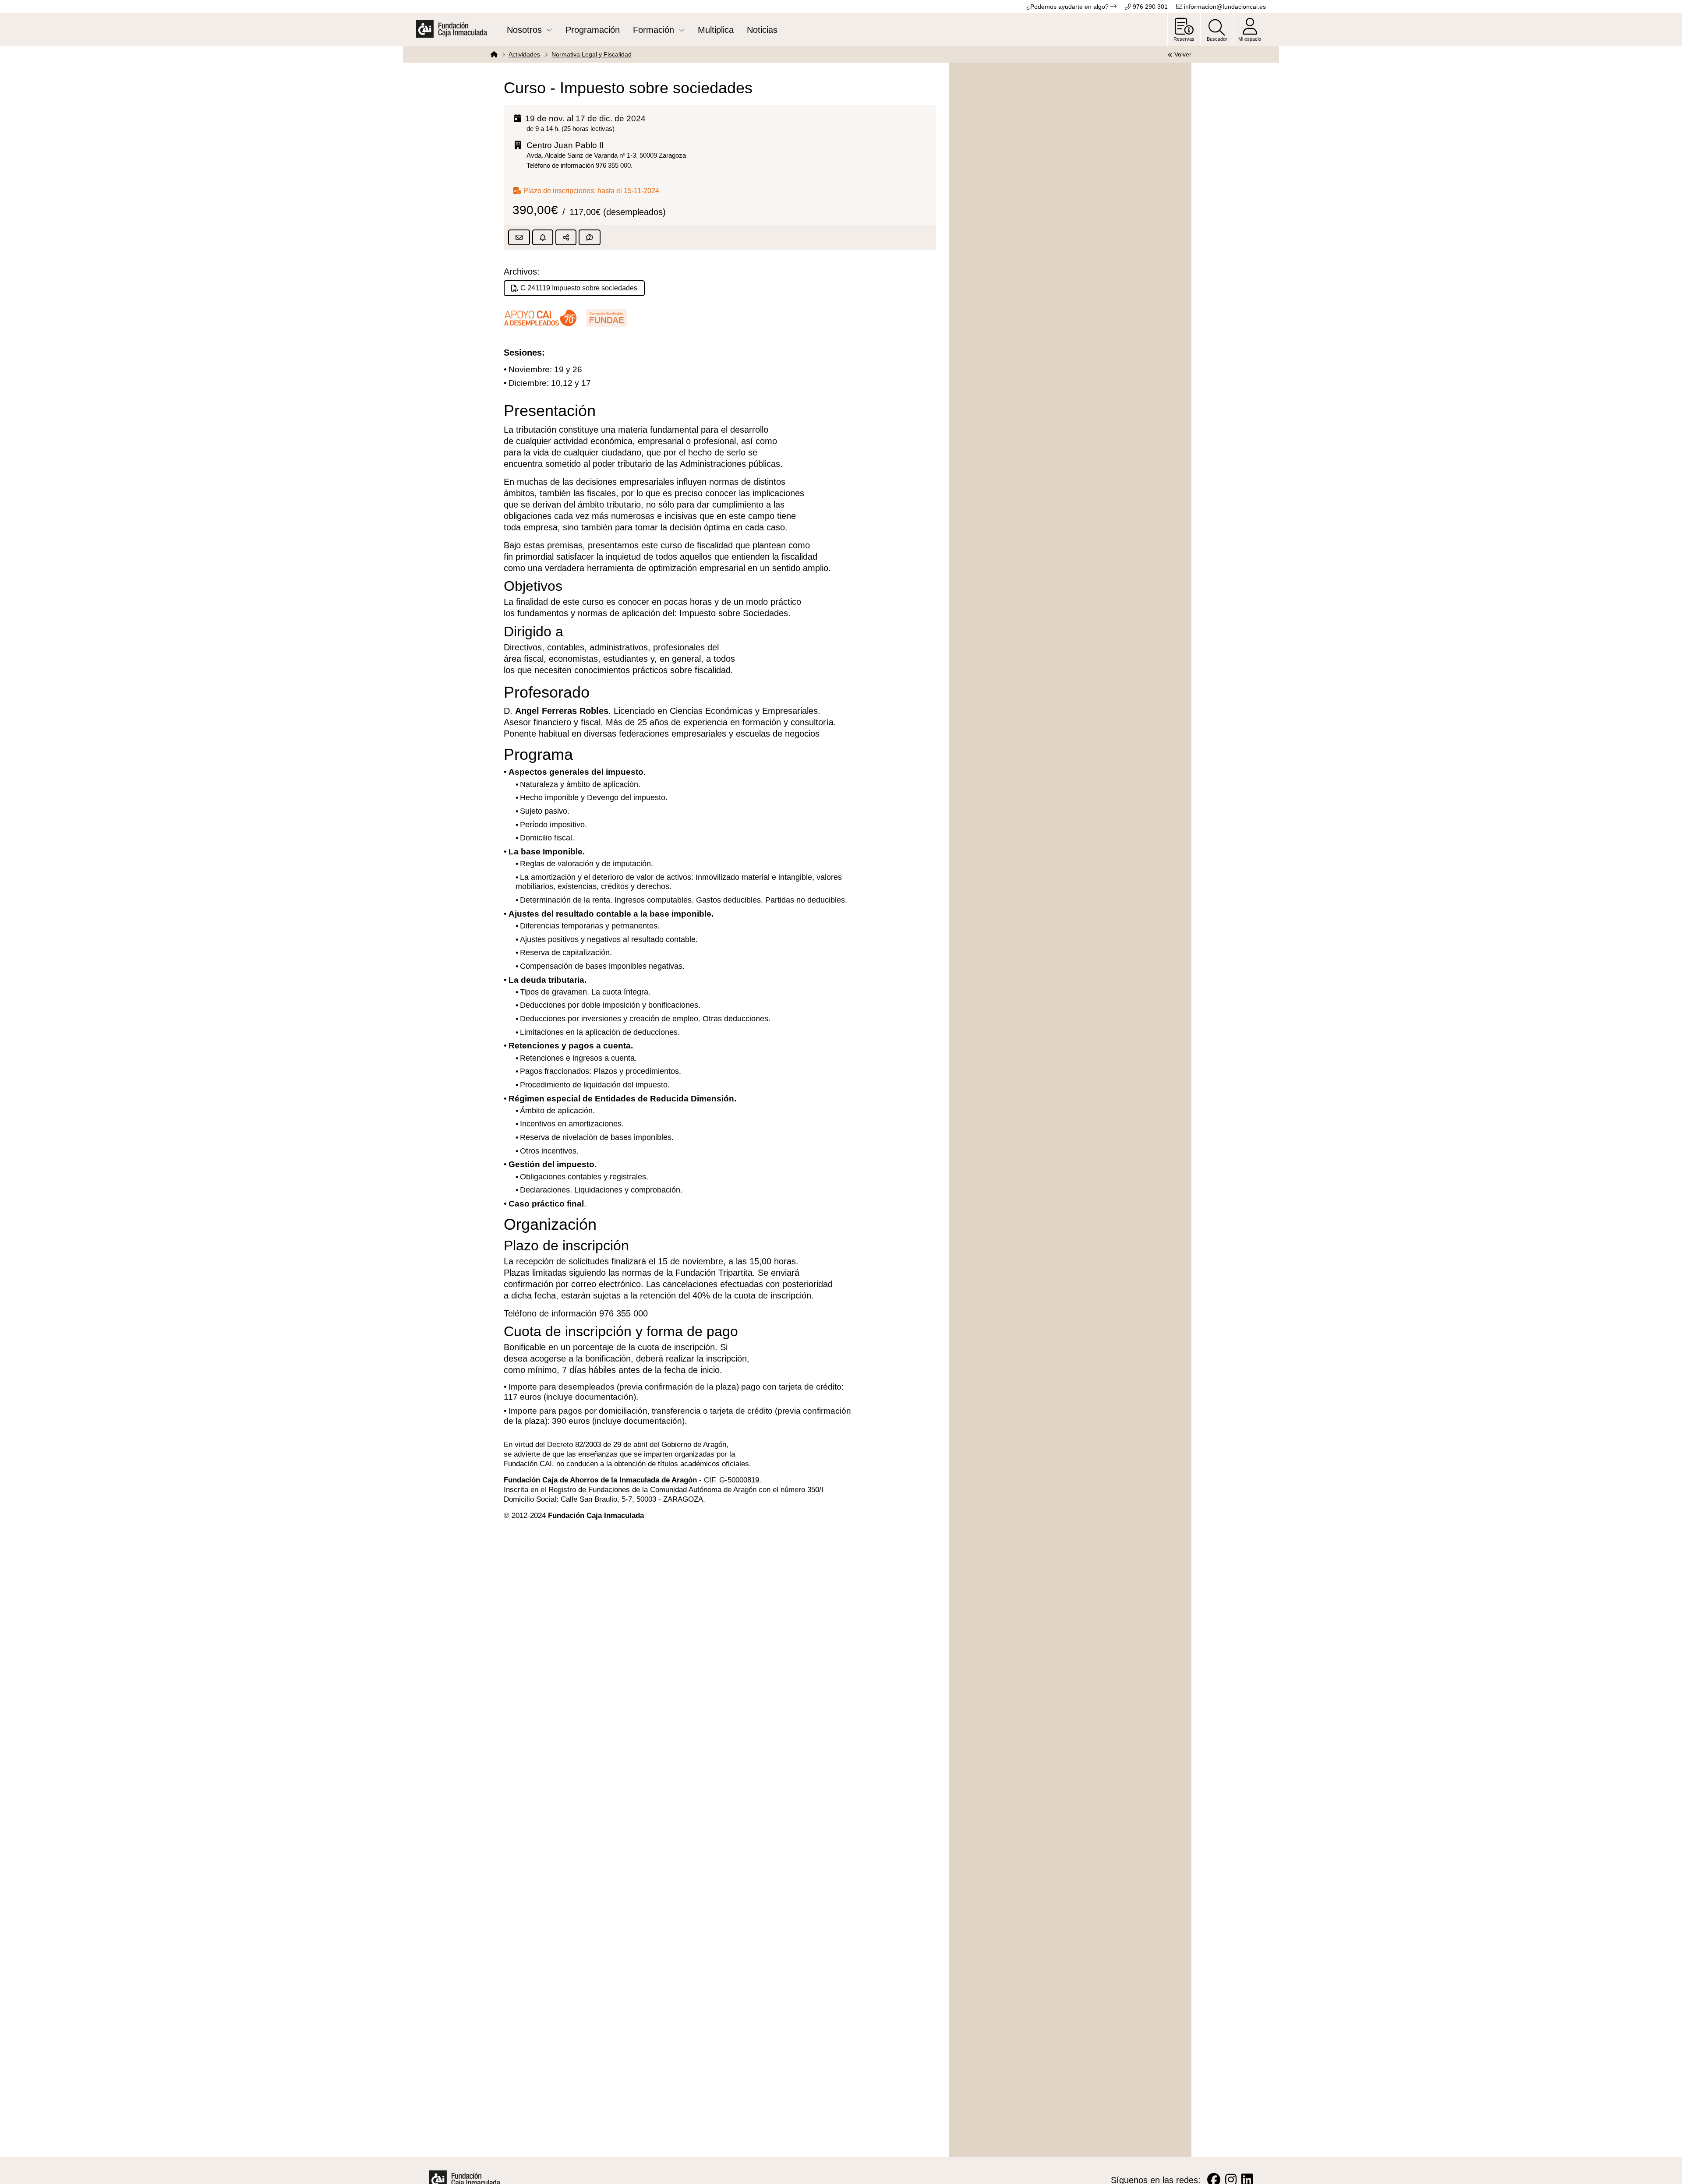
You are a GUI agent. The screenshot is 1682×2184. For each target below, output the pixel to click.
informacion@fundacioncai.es (1224, 7)
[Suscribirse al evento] (543, 237)
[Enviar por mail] (519, 237)
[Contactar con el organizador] (590, 237)
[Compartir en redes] (566, 237)
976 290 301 (1149, 7)
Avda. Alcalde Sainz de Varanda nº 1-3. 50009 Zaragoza (606, 155)
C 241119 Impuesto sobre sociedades (579, 288)
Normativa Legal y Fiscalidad (592, 54)
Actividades (524, 54)
